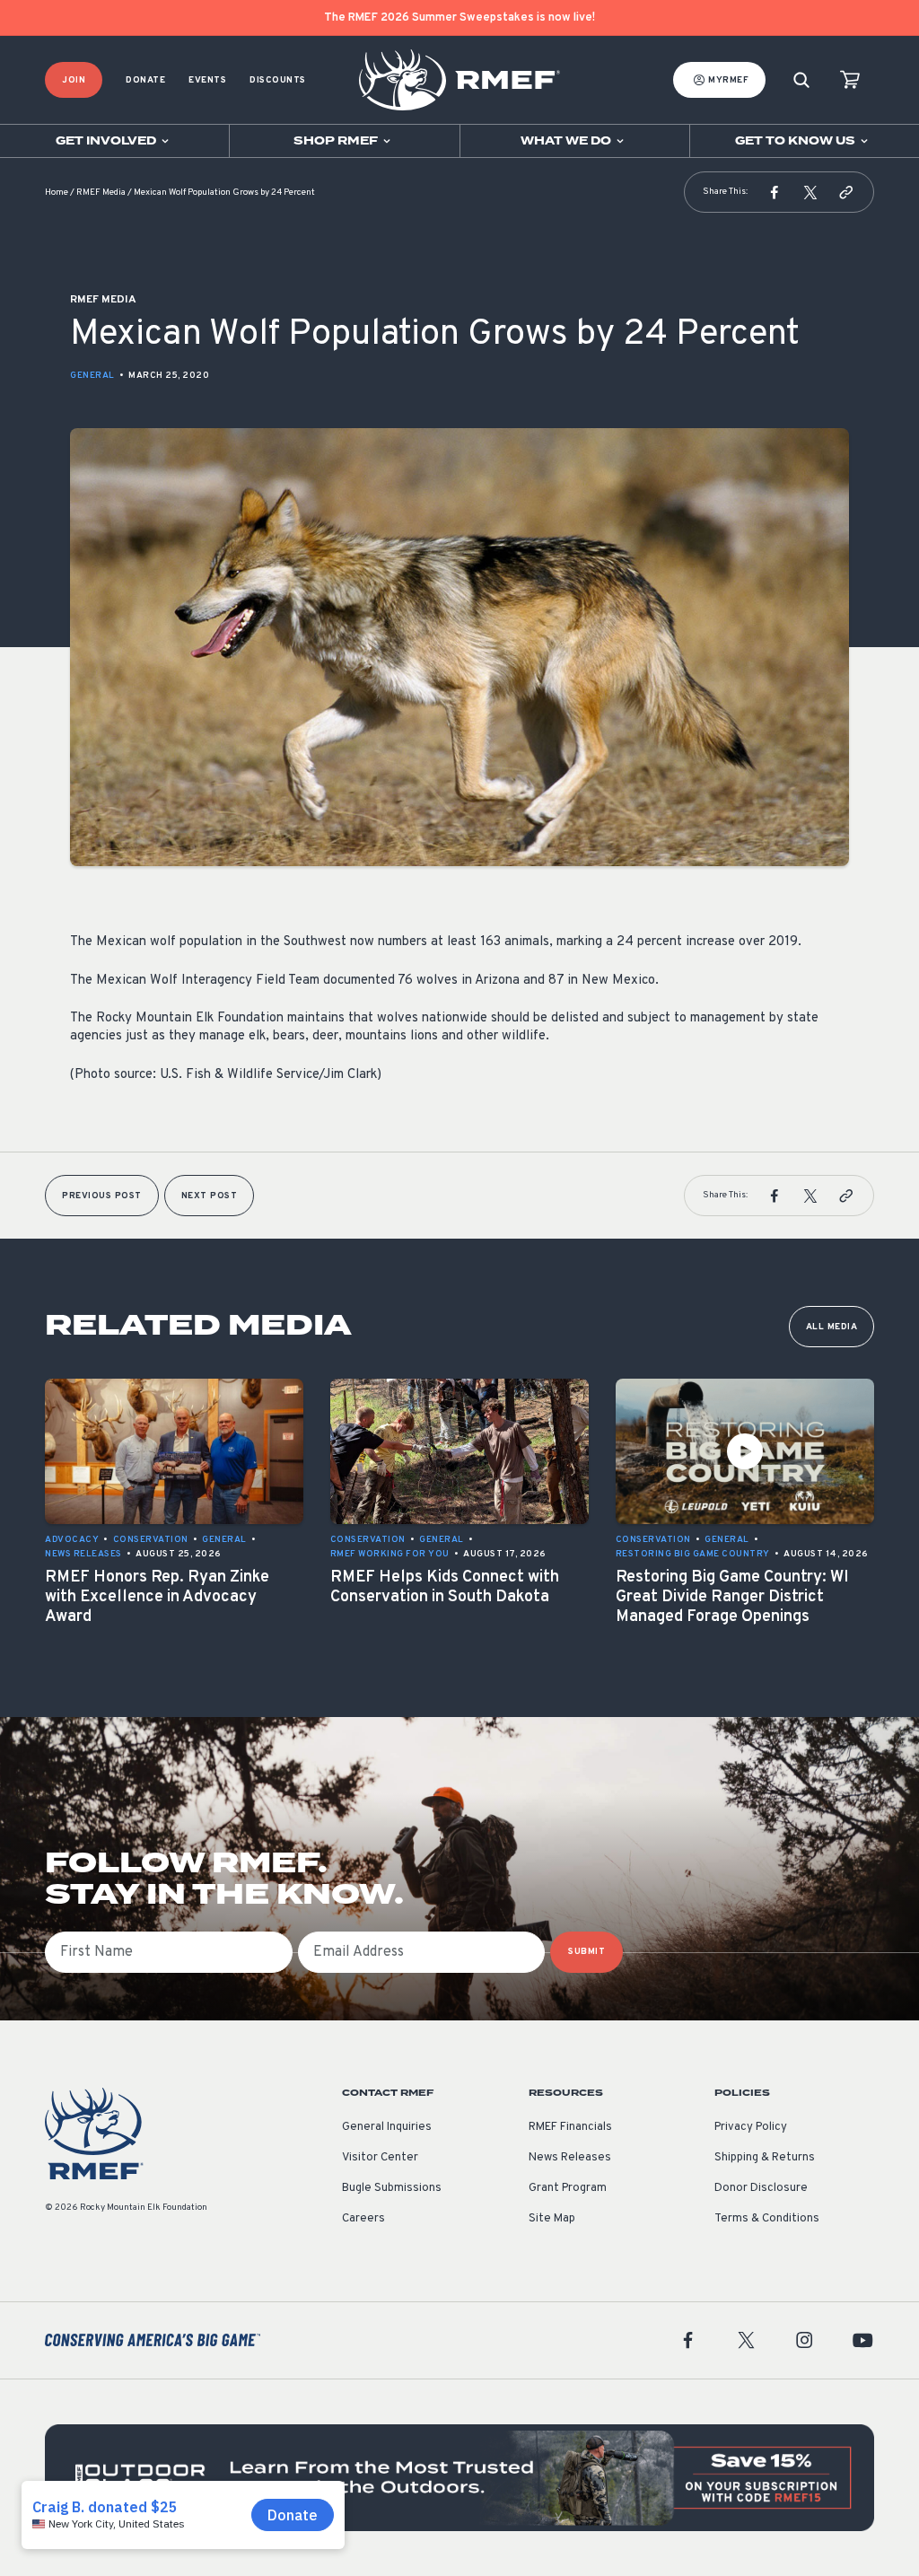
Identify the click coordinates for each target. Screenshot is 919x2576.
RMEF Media (101, 193)
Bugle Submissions (392, 2188)
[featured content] (459, 2478)
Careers (363, 2219)
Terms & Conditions (767, 2219)
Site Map (552, 2219)
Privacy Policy (751, 2127)
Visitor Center (380, 2158)
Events (207, 80)
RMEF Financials (570, 2127)
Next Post (210, 1196)
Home (57, 193)
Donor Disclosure (761, 2188)
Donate (145, 80)
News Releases (570, 2158)
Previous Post (102, 1196)
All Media (832, 1327)
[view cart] (850, 80)
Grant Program (568, 2188)
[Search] (801, 80)
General (92, 376)
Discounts (278, 80)
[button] (775, 192)
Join (74, 80)
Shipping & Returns (765, 2158)
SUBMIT (586, 1952)
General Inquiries (387, 2127)
